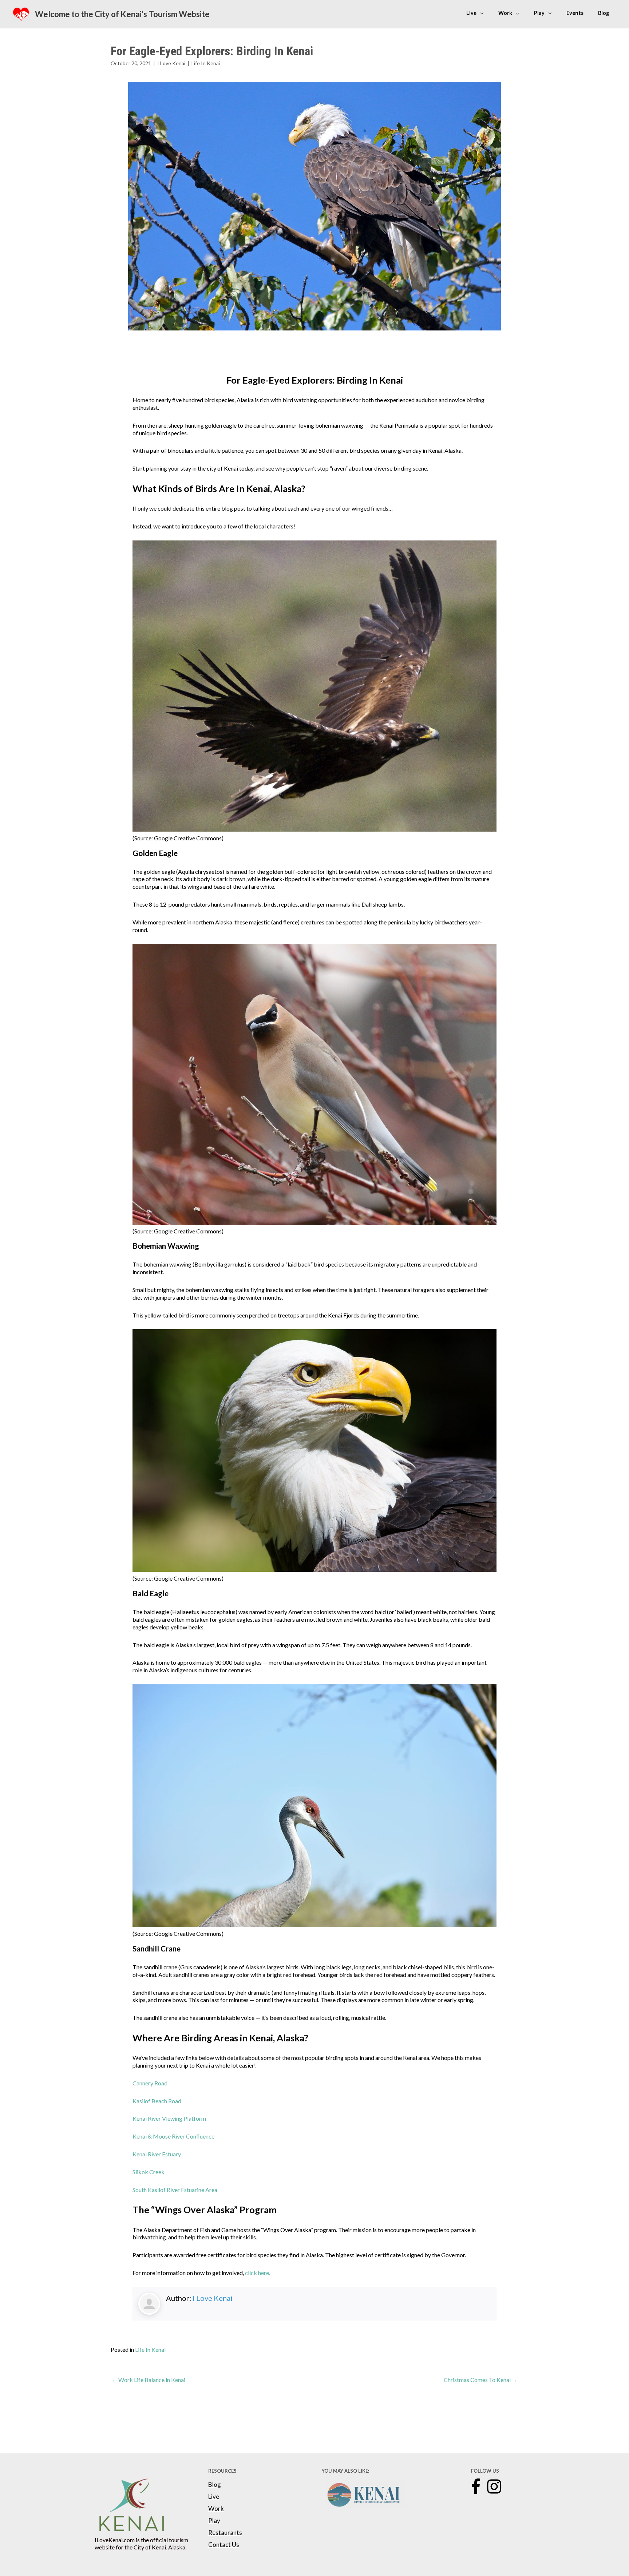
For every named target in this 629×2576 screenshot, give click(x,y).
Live (214, 2497)
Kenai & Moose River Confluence (173, 2136)
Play (214, 2521)
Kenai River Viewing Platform (169, 2118)
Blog (215, 2485)
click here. (258, 2273)
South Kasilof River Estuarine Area (175, 2190)
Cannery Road (150, 2083)
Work (216, 2509)
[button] (476, 2487)
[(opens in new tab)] (131, 2504)
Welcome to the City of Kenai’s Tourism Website (122, 14)
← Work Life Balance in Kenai (148, 2380)
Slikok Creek (149, 2172)
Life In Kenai (206, 63)
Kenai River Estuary (157, 2154)
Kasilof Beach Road (157, 2101)
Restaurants (225, 2533)
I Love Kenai (171, 63)
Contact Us (224, 2545)
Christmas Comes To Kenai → (481, 2380)
